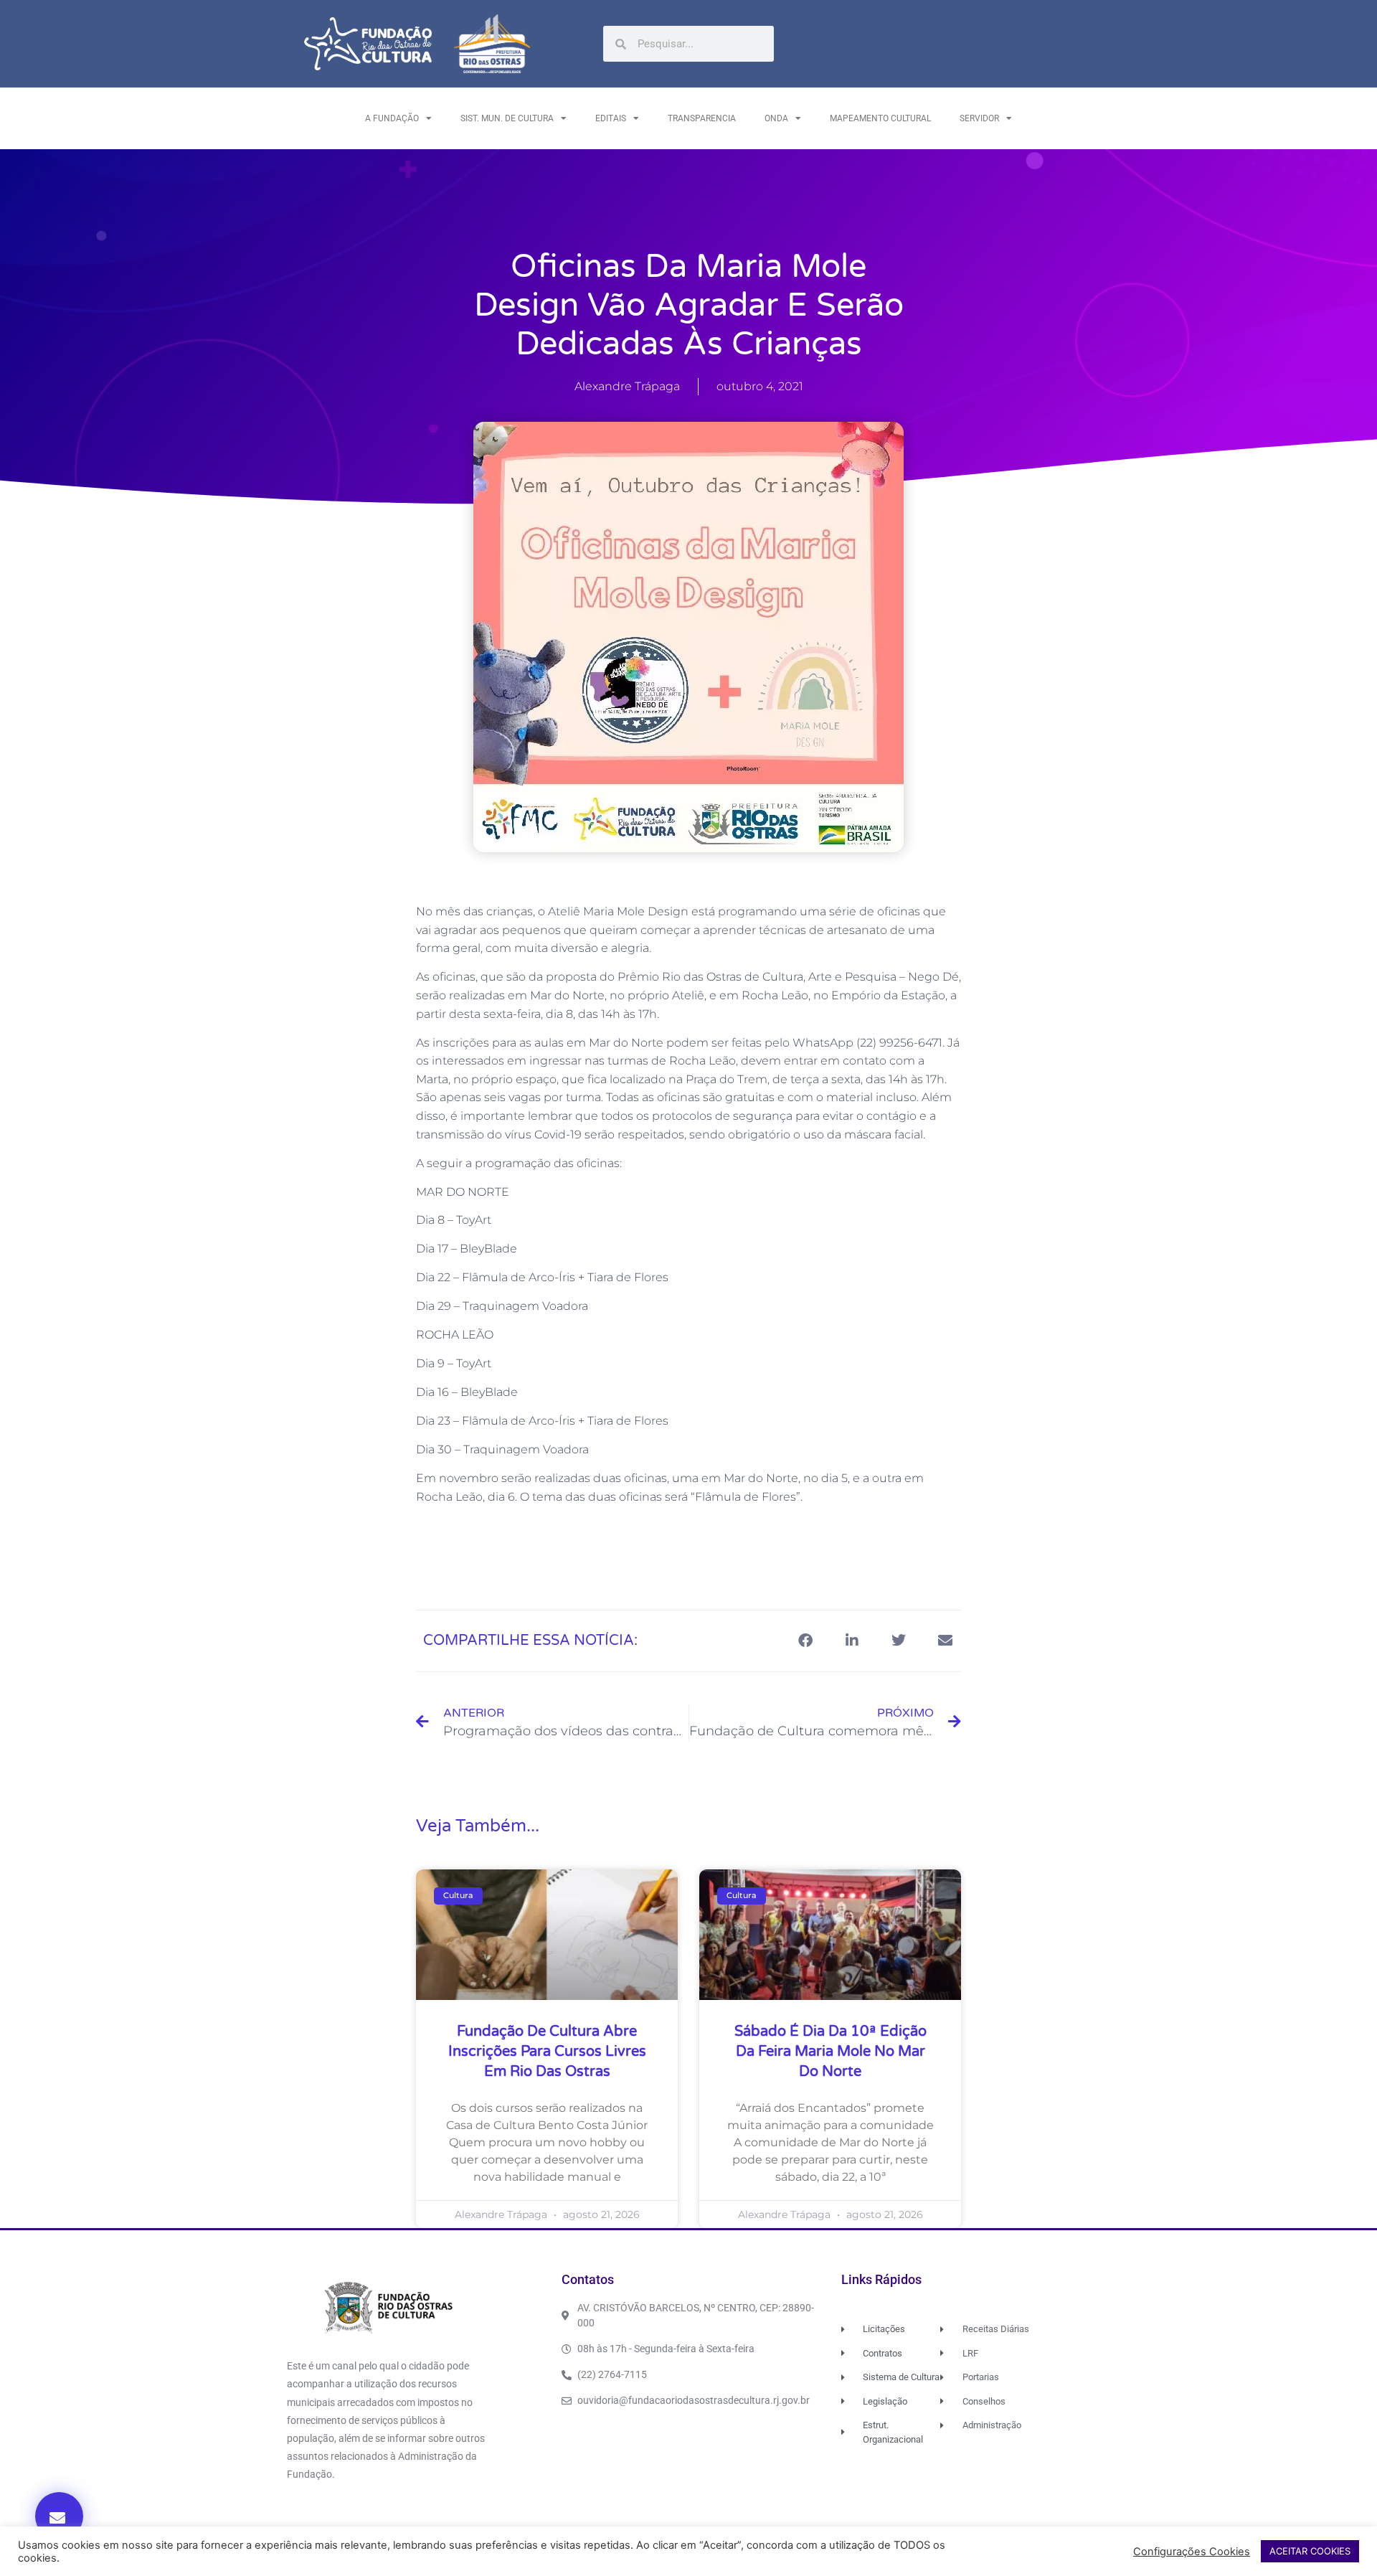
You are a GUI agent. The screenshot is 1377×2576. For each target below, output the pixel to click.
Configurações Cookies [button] (1192, 2552)
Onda (776, 118)
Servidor (979, 118)
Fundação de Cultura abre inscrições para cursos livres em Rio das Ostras (547, 2052)
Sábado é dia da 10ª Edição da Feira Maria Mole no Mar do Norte (831, 2052)
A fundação (392, 118)
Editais (611, 118)
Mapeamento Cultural (880, 118)
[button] (59, 2516)
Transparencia (702, 118)
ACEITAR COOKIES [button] (1310, 2551)
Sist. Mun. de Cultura (507, 118)
